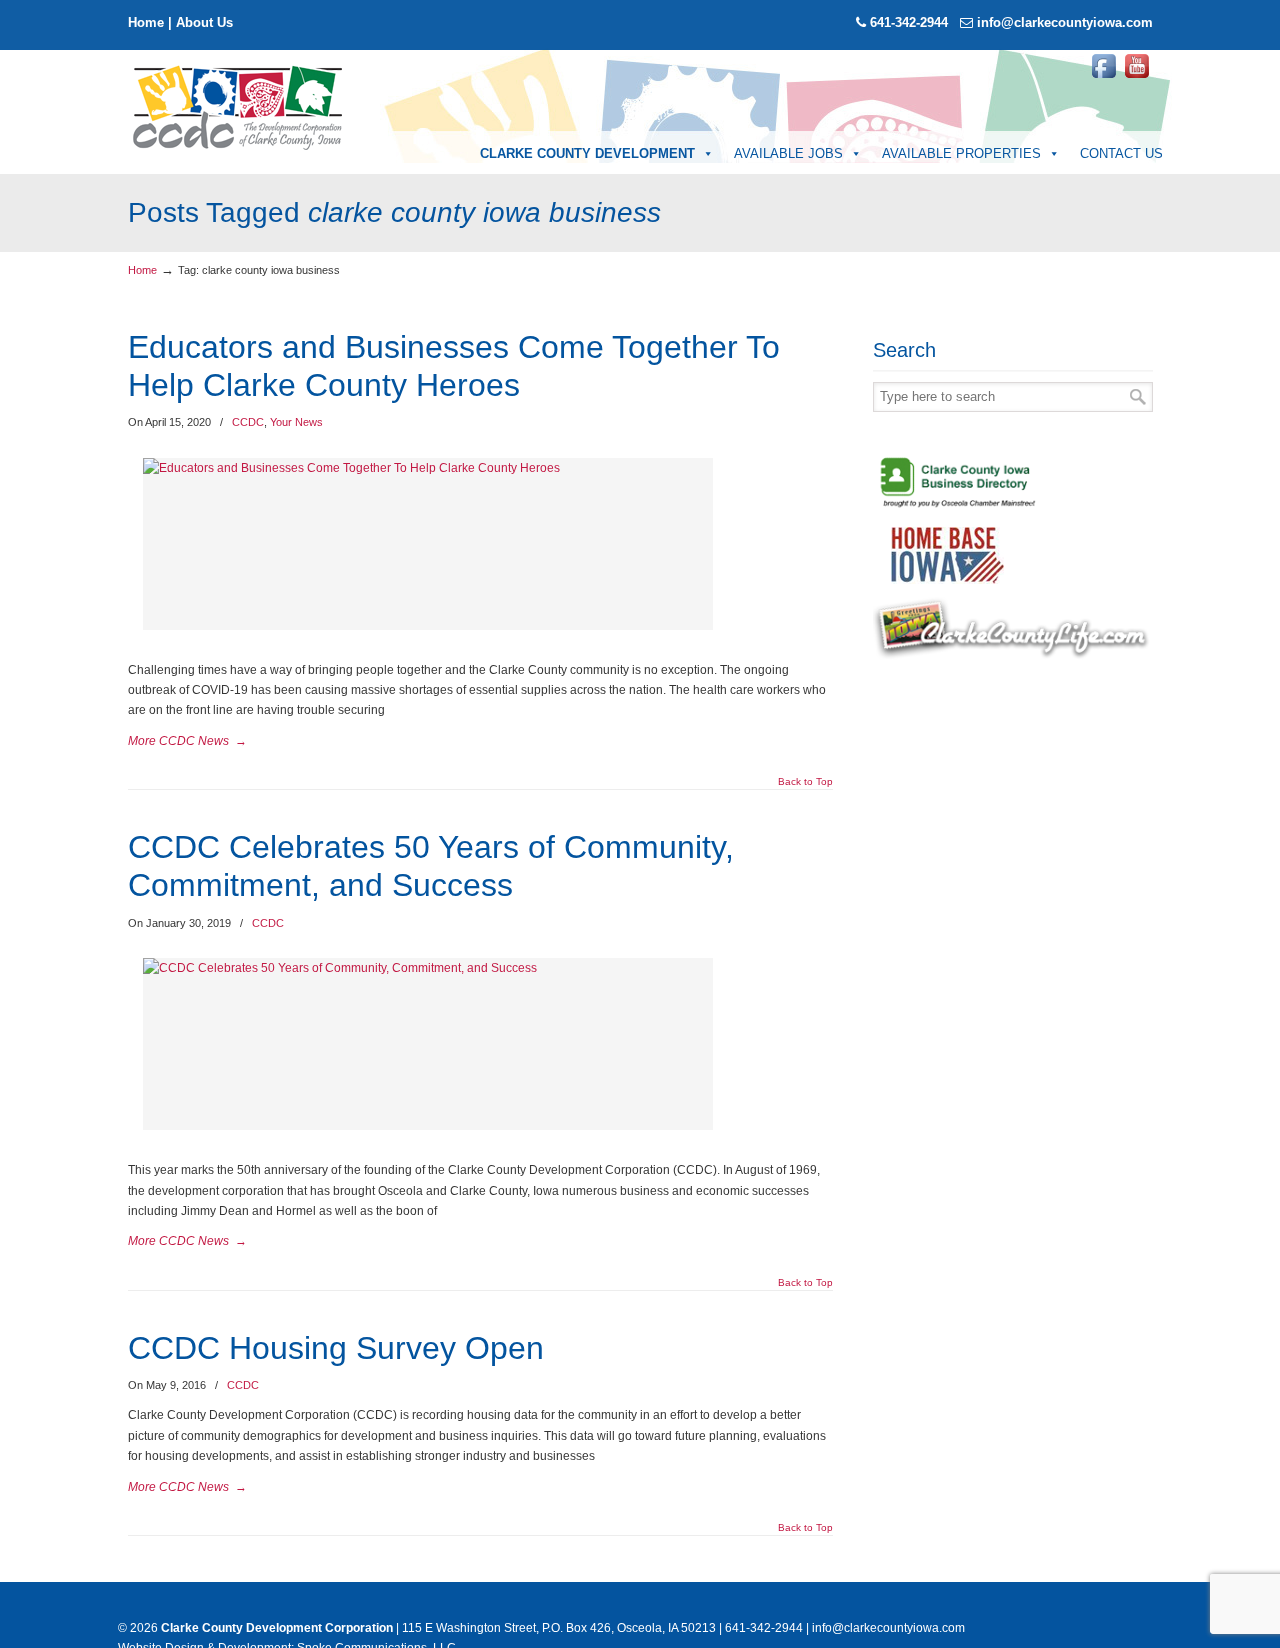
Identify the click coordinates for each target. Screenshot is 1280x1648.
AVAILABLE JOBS (788, 153)
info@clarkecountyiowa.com (1065, 22)
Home (146, 22)
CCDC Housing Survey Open (336, 1348)
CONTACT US (1121, 153)
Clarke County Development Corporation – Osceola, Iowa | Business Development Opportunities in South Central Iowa (239, 106)
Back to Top (805, 782)
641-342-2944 (909, 22)
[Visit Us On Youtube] (1136, 78)
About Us (204, 22)
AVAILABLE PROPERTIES (961, 153)
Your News (296, 422)
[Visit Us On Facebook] (1103, 78)
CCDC (248, 422)
